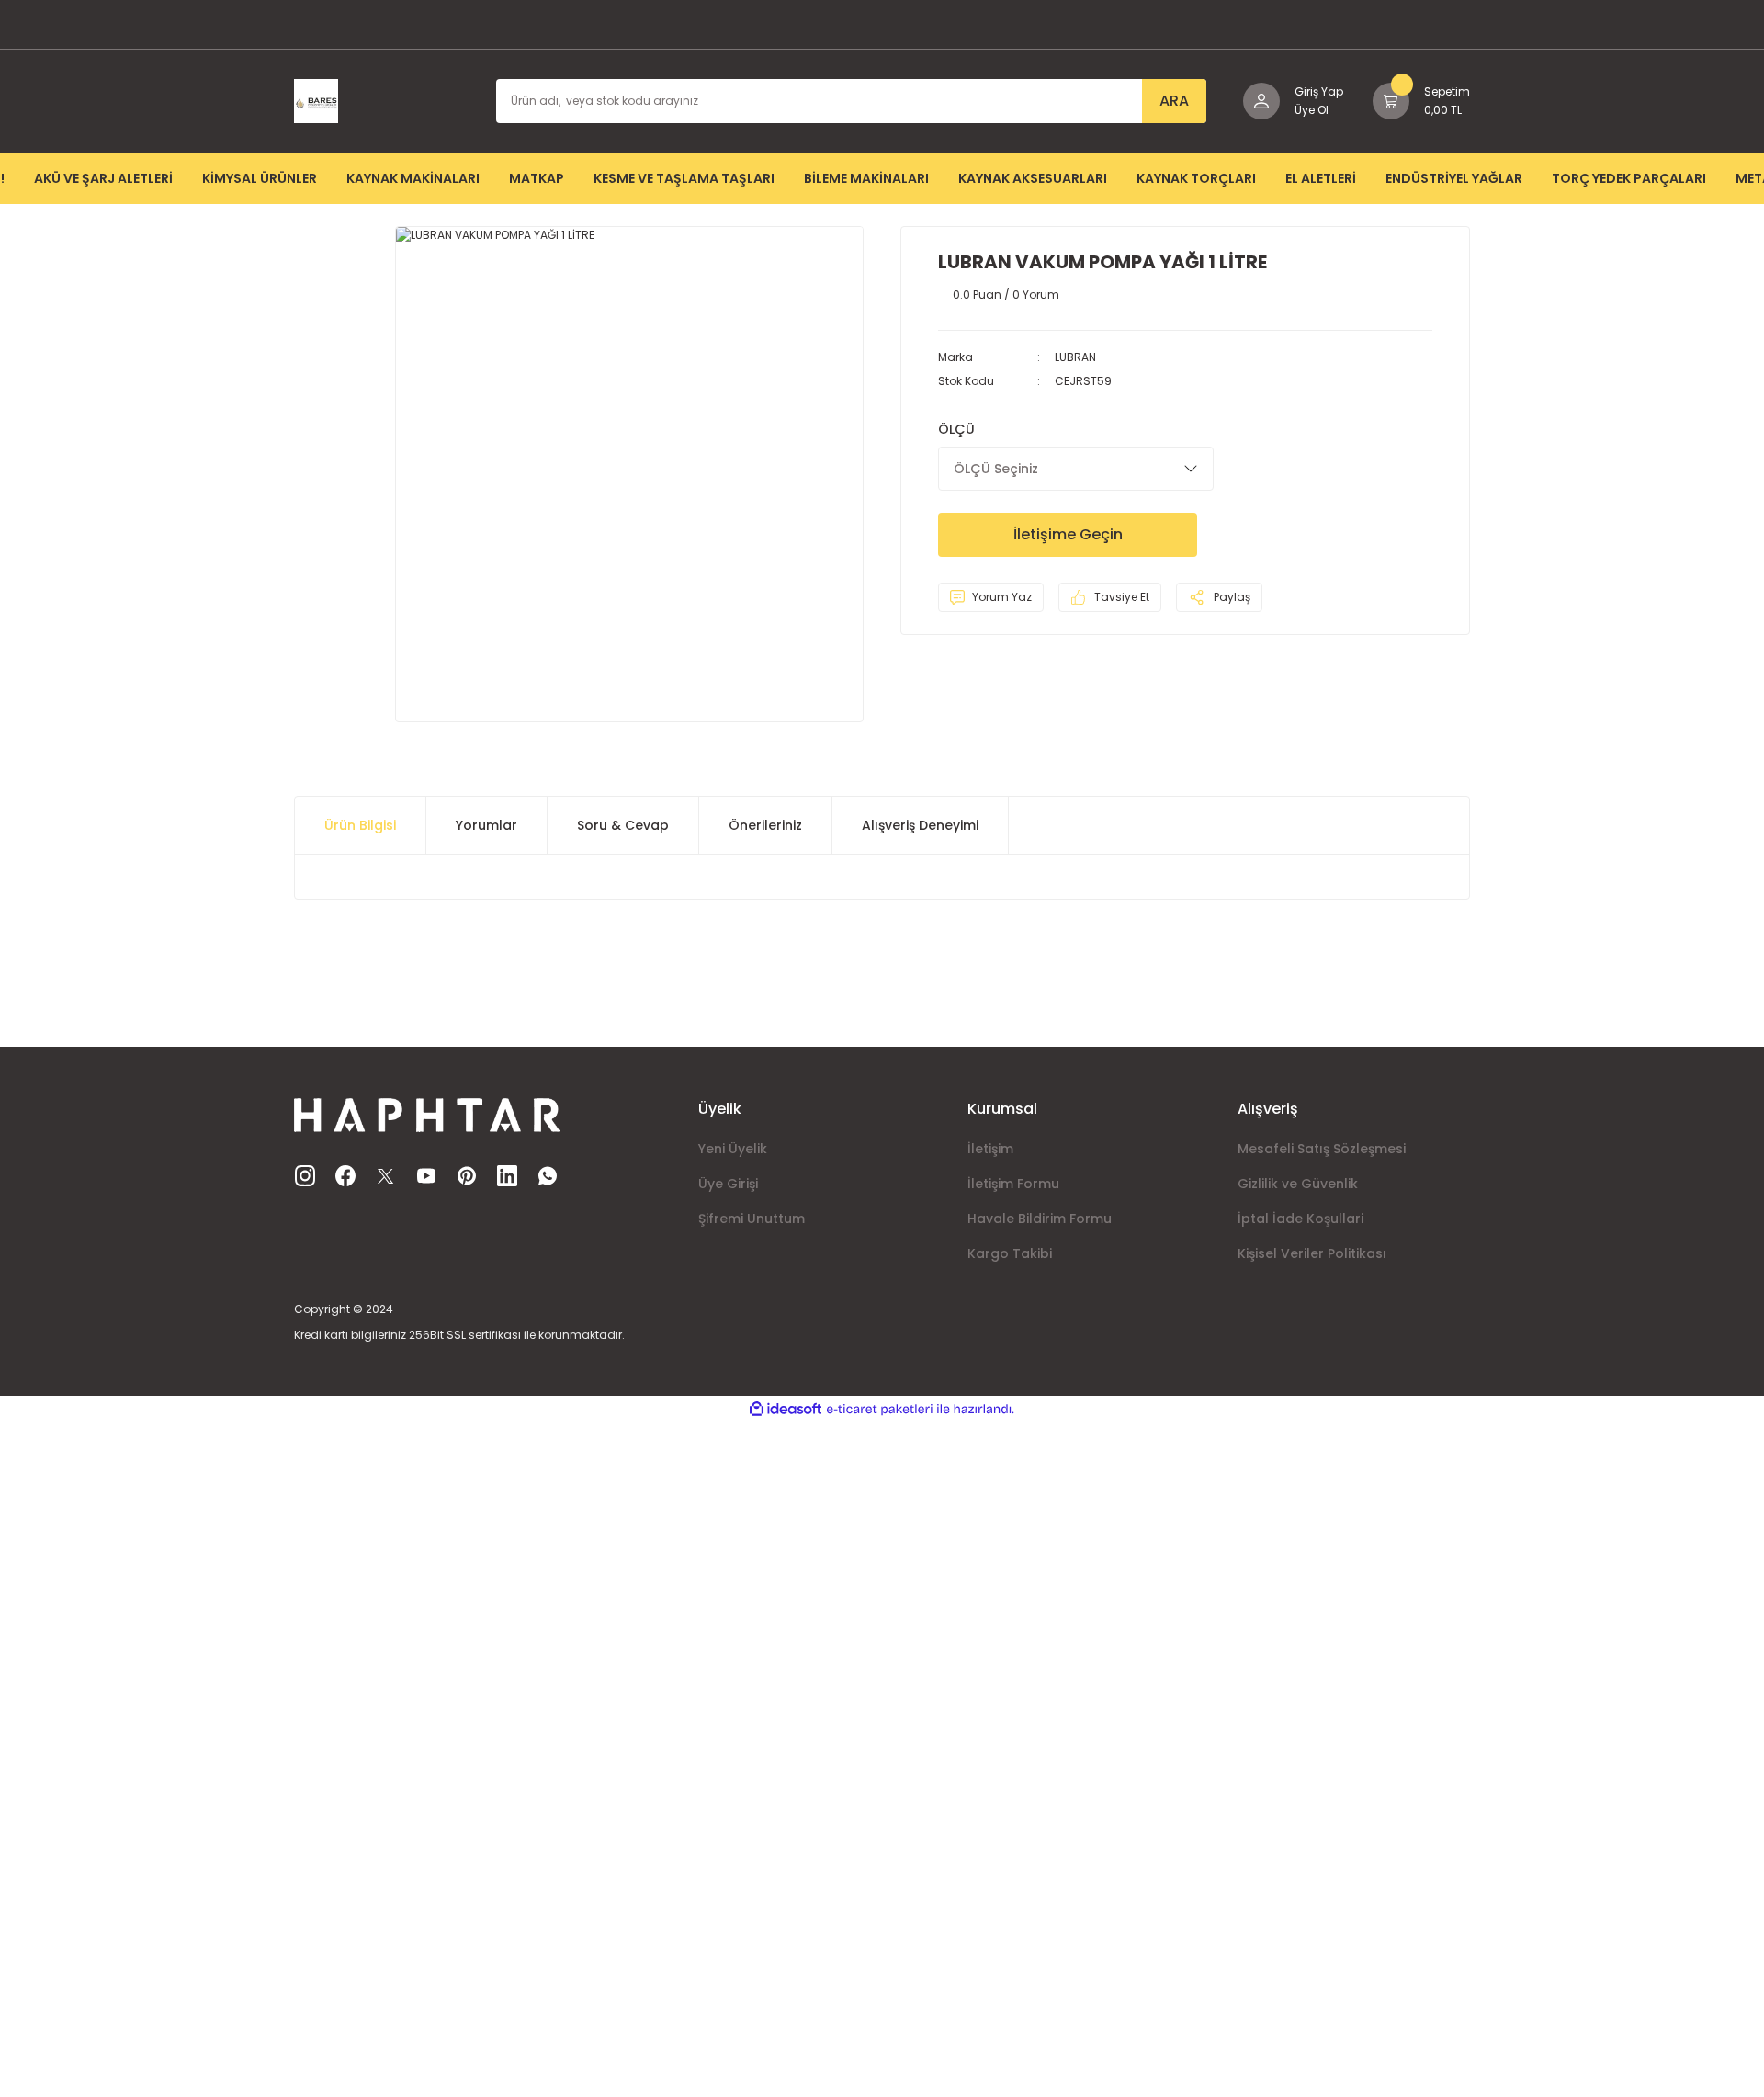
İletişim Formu (1013, 1184)
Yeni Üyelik (733, 1149)
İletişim (990, 1149)
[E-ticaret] (880, 1410)
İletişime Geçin (1068, 534)
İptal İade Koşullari (1300, 1219)
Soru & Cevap (623, 825)
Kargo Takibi (1010, 1253)
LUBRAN (1075, 357)
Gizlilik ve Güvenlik (1298, 1184)
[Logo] (316, 100)
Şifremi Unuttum (752, 1219)
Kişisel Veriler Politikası (1312, 1253)
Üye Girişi (728, 1184)
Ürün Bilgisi (360, 825)
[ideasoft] (786, 1409)
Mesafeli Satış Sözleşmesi (1322, 1149)
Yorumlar (486, 825)
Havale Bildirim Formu (1040, 1219)
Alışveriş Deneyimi (920, 825)
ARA (1174, 101)
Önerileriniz (765, 825)
